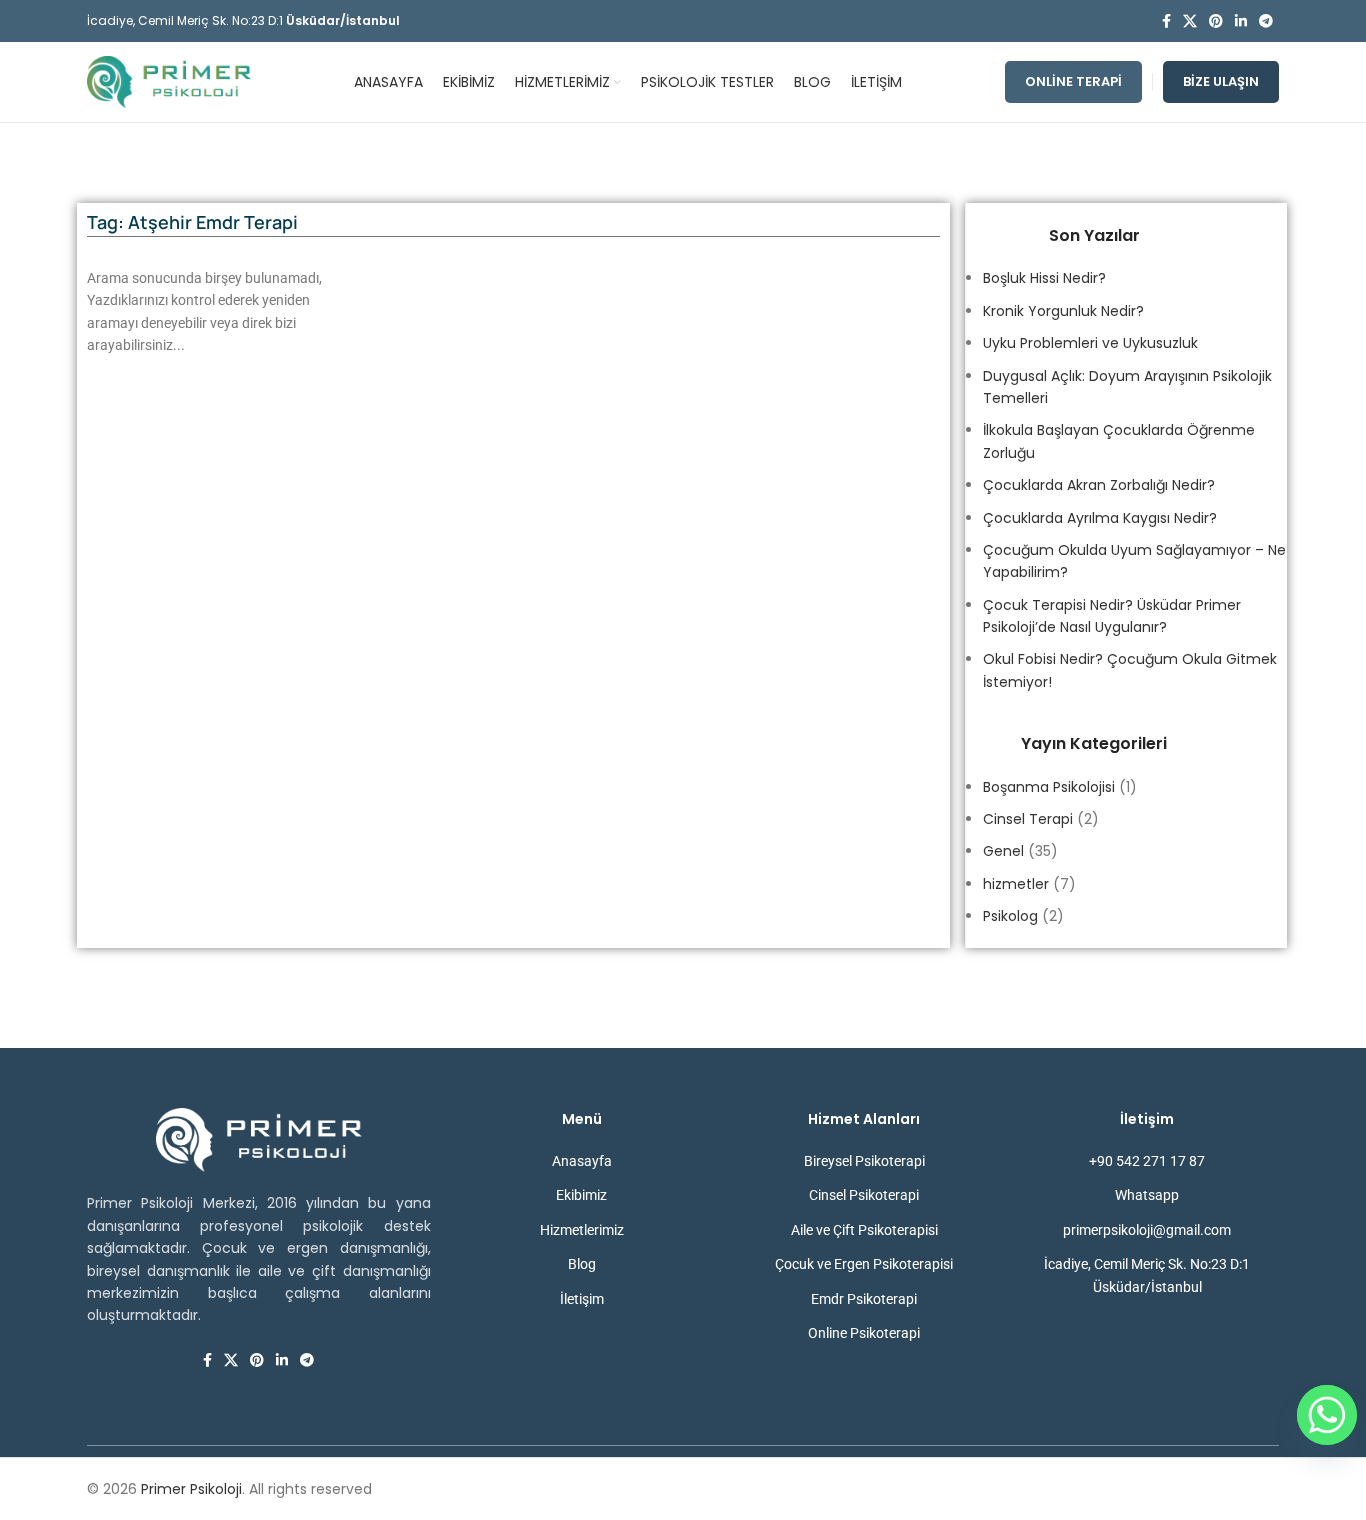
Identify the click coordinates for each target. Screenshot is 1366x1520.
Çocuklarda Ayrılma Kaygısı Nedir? (1100, 518)
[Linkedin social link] (1241, 21)
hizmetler (1016, 884)
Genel (1003, 851)
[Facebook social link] (1166, 21)
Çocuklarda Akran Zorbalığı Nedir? (1099, 485)
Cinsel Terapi (1028, 819)
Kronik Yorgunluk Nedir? (1063, 311)
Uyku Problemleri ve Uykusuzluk (1090, 343)
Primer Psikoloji (191, 1489)
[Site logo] (169, 81)
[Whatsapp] (1327, 1415)
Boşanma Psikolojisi (1049, 787)
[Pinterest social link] (1216, 21)
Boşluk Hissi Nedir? (1044, 278)
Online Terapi (1073, 81)
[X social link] (1190, 21)
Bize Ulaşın (1221, 81)
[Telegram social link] (1266, 21)
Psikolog (1010, 916)
